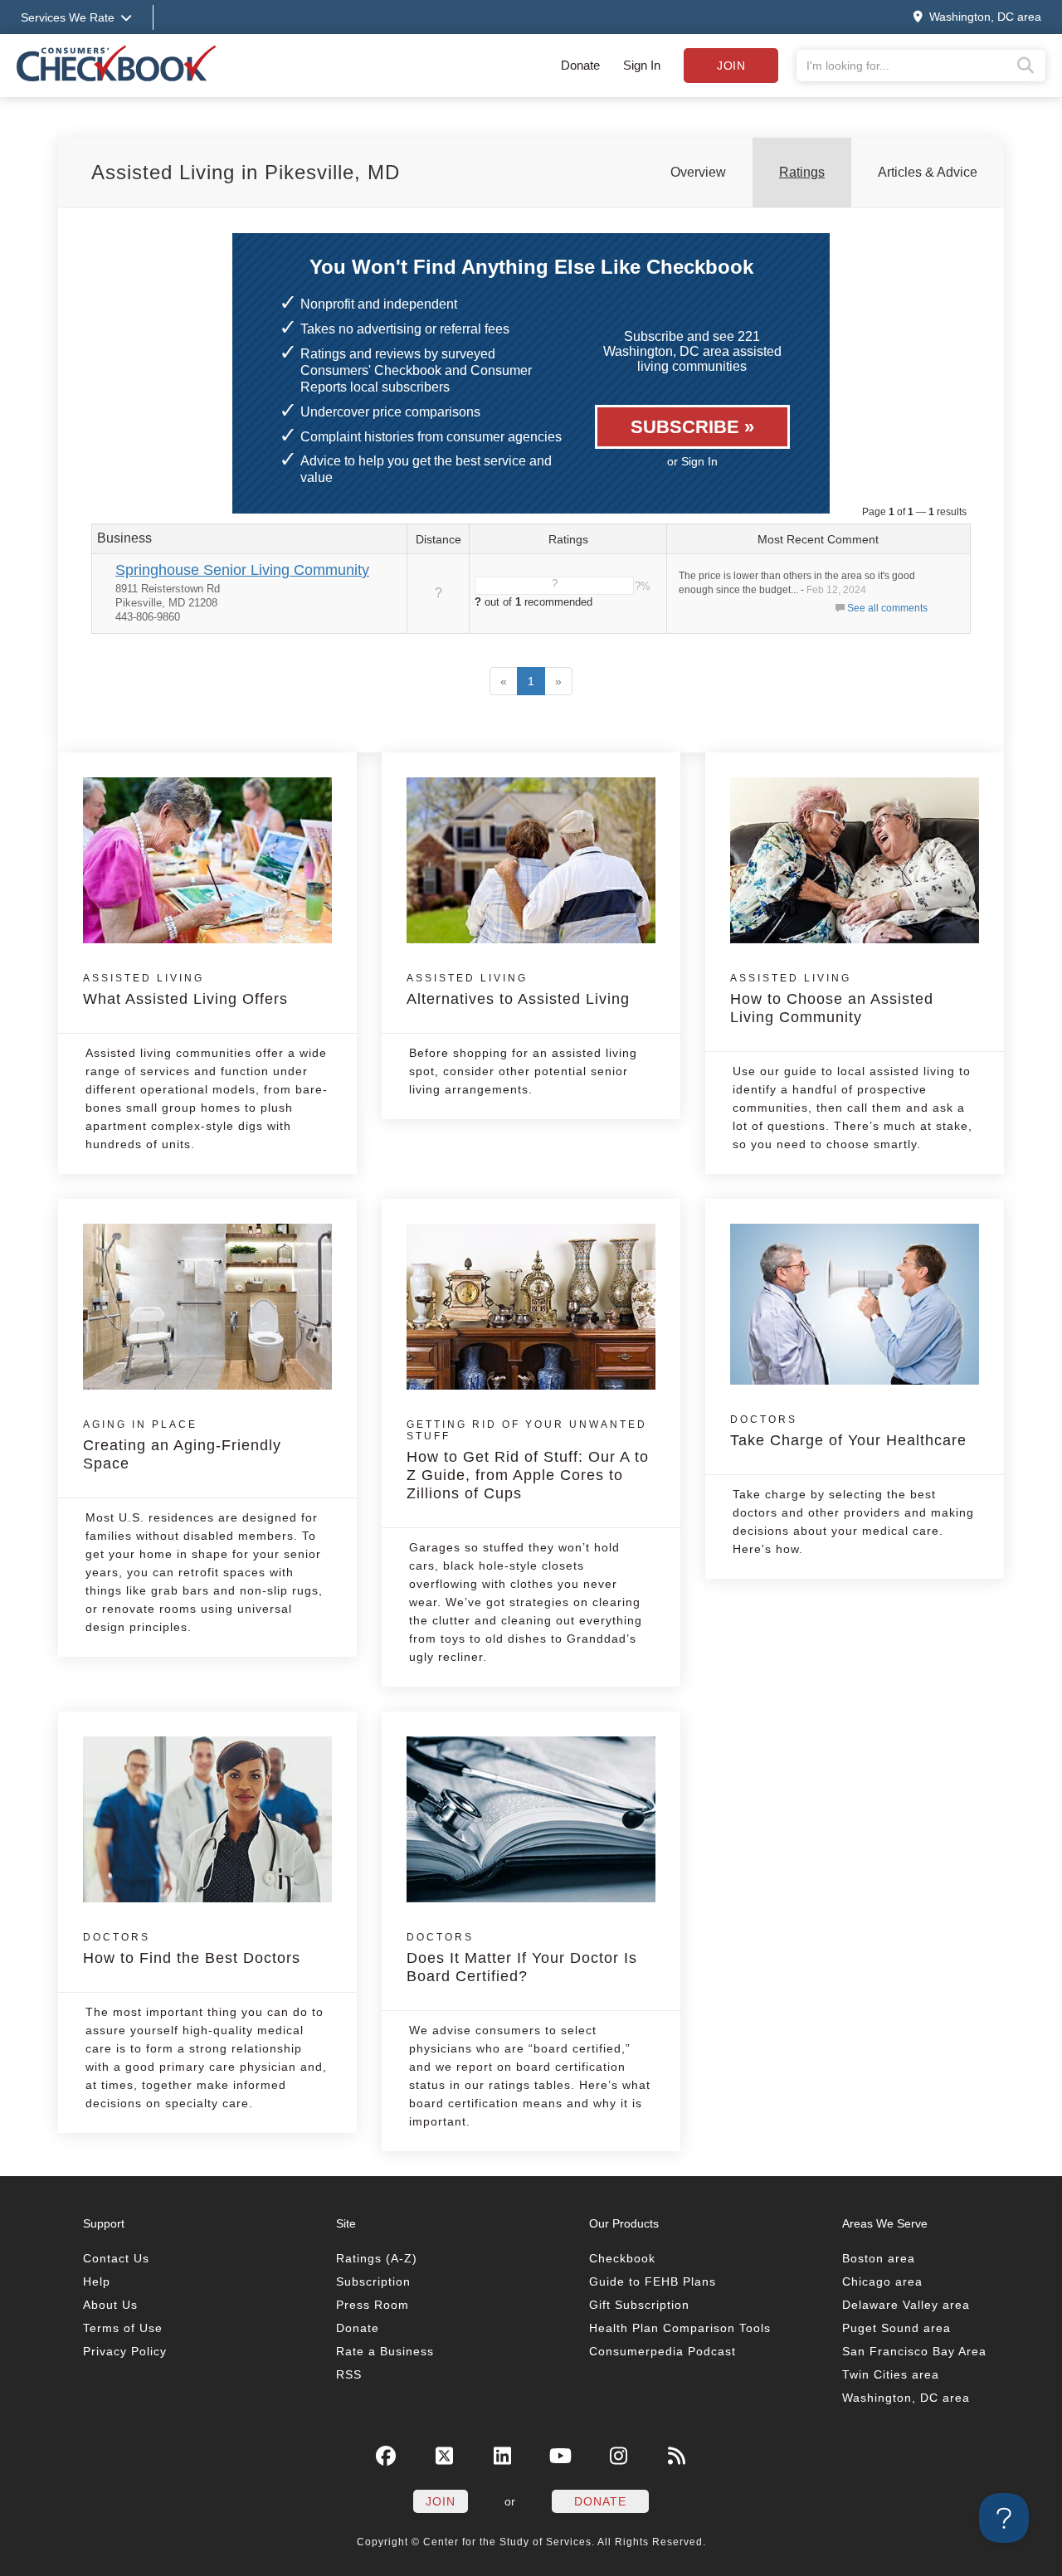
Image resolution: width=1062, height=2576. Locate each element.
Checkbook (622, 2258)
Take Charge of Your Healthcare (848, 1431)
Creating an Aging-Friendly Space (182, 1445)
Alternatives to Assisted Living (518, 990)
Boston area (879, 2258)
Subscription (373, 2281)
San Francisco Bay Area (914, 2351)
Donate (580, 65)
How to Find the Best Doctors (192, 1949)
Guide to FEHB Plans (653, 2281)
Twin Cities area (891, 2374)
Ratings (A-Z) (377, 2258)
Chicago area (882, 2281)
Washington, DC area (906, 2398)
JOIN (441, 2501)
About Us (110, 2305)
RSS (349, 2374)
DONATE (600, 2501)
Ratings (802, 172)
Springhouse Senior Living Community (242, 570)
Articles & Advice (928, 172)
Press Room (373, 2305)
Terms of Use (123, 2328)
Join (731, 66)
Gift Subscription (639, 2305)
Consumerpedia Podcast (663, 2351)
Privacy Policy (125, 2351)
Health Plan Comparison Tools (680, 2328)
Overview (698, 172)
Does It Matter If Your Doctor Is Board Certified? (522, 1958)
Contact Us (116, 2258)
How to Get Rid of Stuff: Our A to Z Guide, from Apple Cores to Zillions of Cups (528, 1460)
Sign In (642, 65)
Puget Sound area (896, 2328)
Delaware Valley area (906, 2305)
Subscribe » (692, 427)
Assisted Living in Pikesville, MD (246, 172)
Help (97, 2281)
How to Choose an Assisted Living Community (832, 999)
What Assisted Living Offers (185, 990)
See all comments (887, 608)
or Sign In (692, 461)
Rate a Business (385, 2351)
